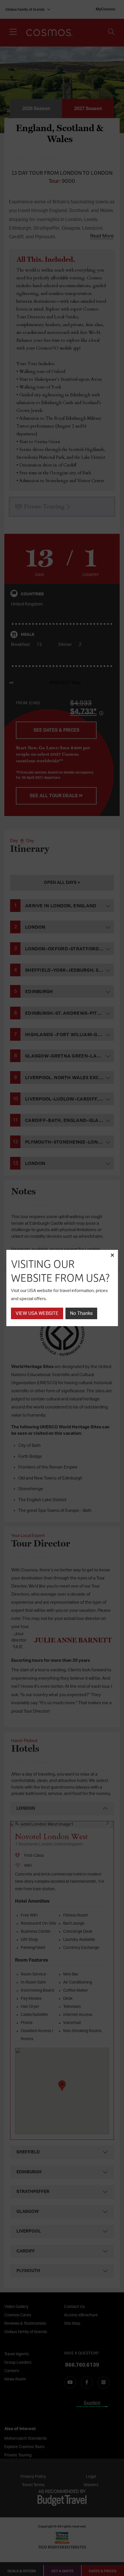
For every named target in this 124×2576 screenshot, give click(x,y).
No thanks (81, 1313)
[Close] (112, 1256)
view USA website (37, 1313)
